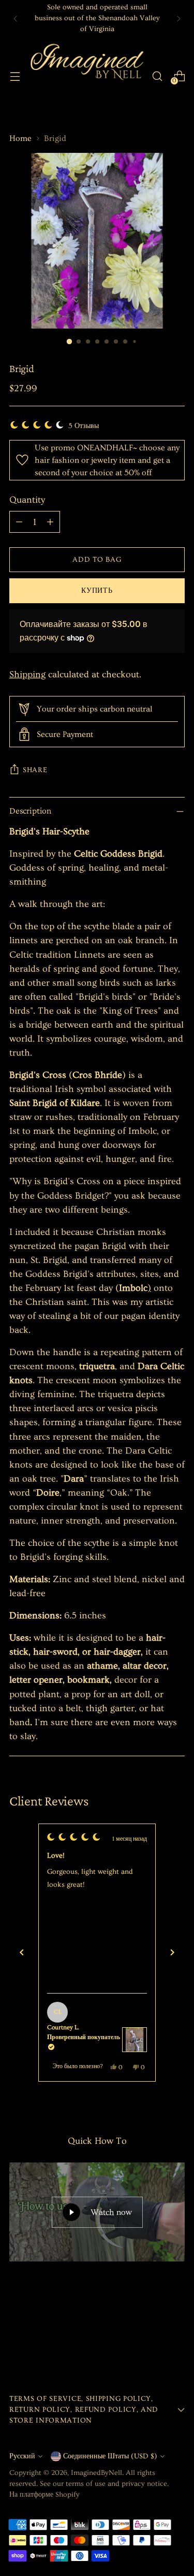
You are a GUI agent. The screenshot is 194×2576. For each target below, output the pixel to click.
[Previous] (16, 18)
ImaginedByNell (96, 2473)
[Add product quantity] (50, 522)
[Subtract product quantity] (19, 522)
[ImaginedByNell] (86, 76)
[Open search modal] (157, 76)
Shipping (27, 674)
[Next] (178, 18)
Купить (97, 591)
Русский (22, 2456)
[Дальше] (172, 1953)
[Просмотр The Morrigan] (135, 2040)
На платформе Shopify (44, 2495)
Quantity (27, 500)
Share (35, 770)
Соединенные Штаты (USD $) (110, 2456)
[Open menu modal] (15, 76)
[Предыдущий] (22, 1953)
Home (20, 138)
